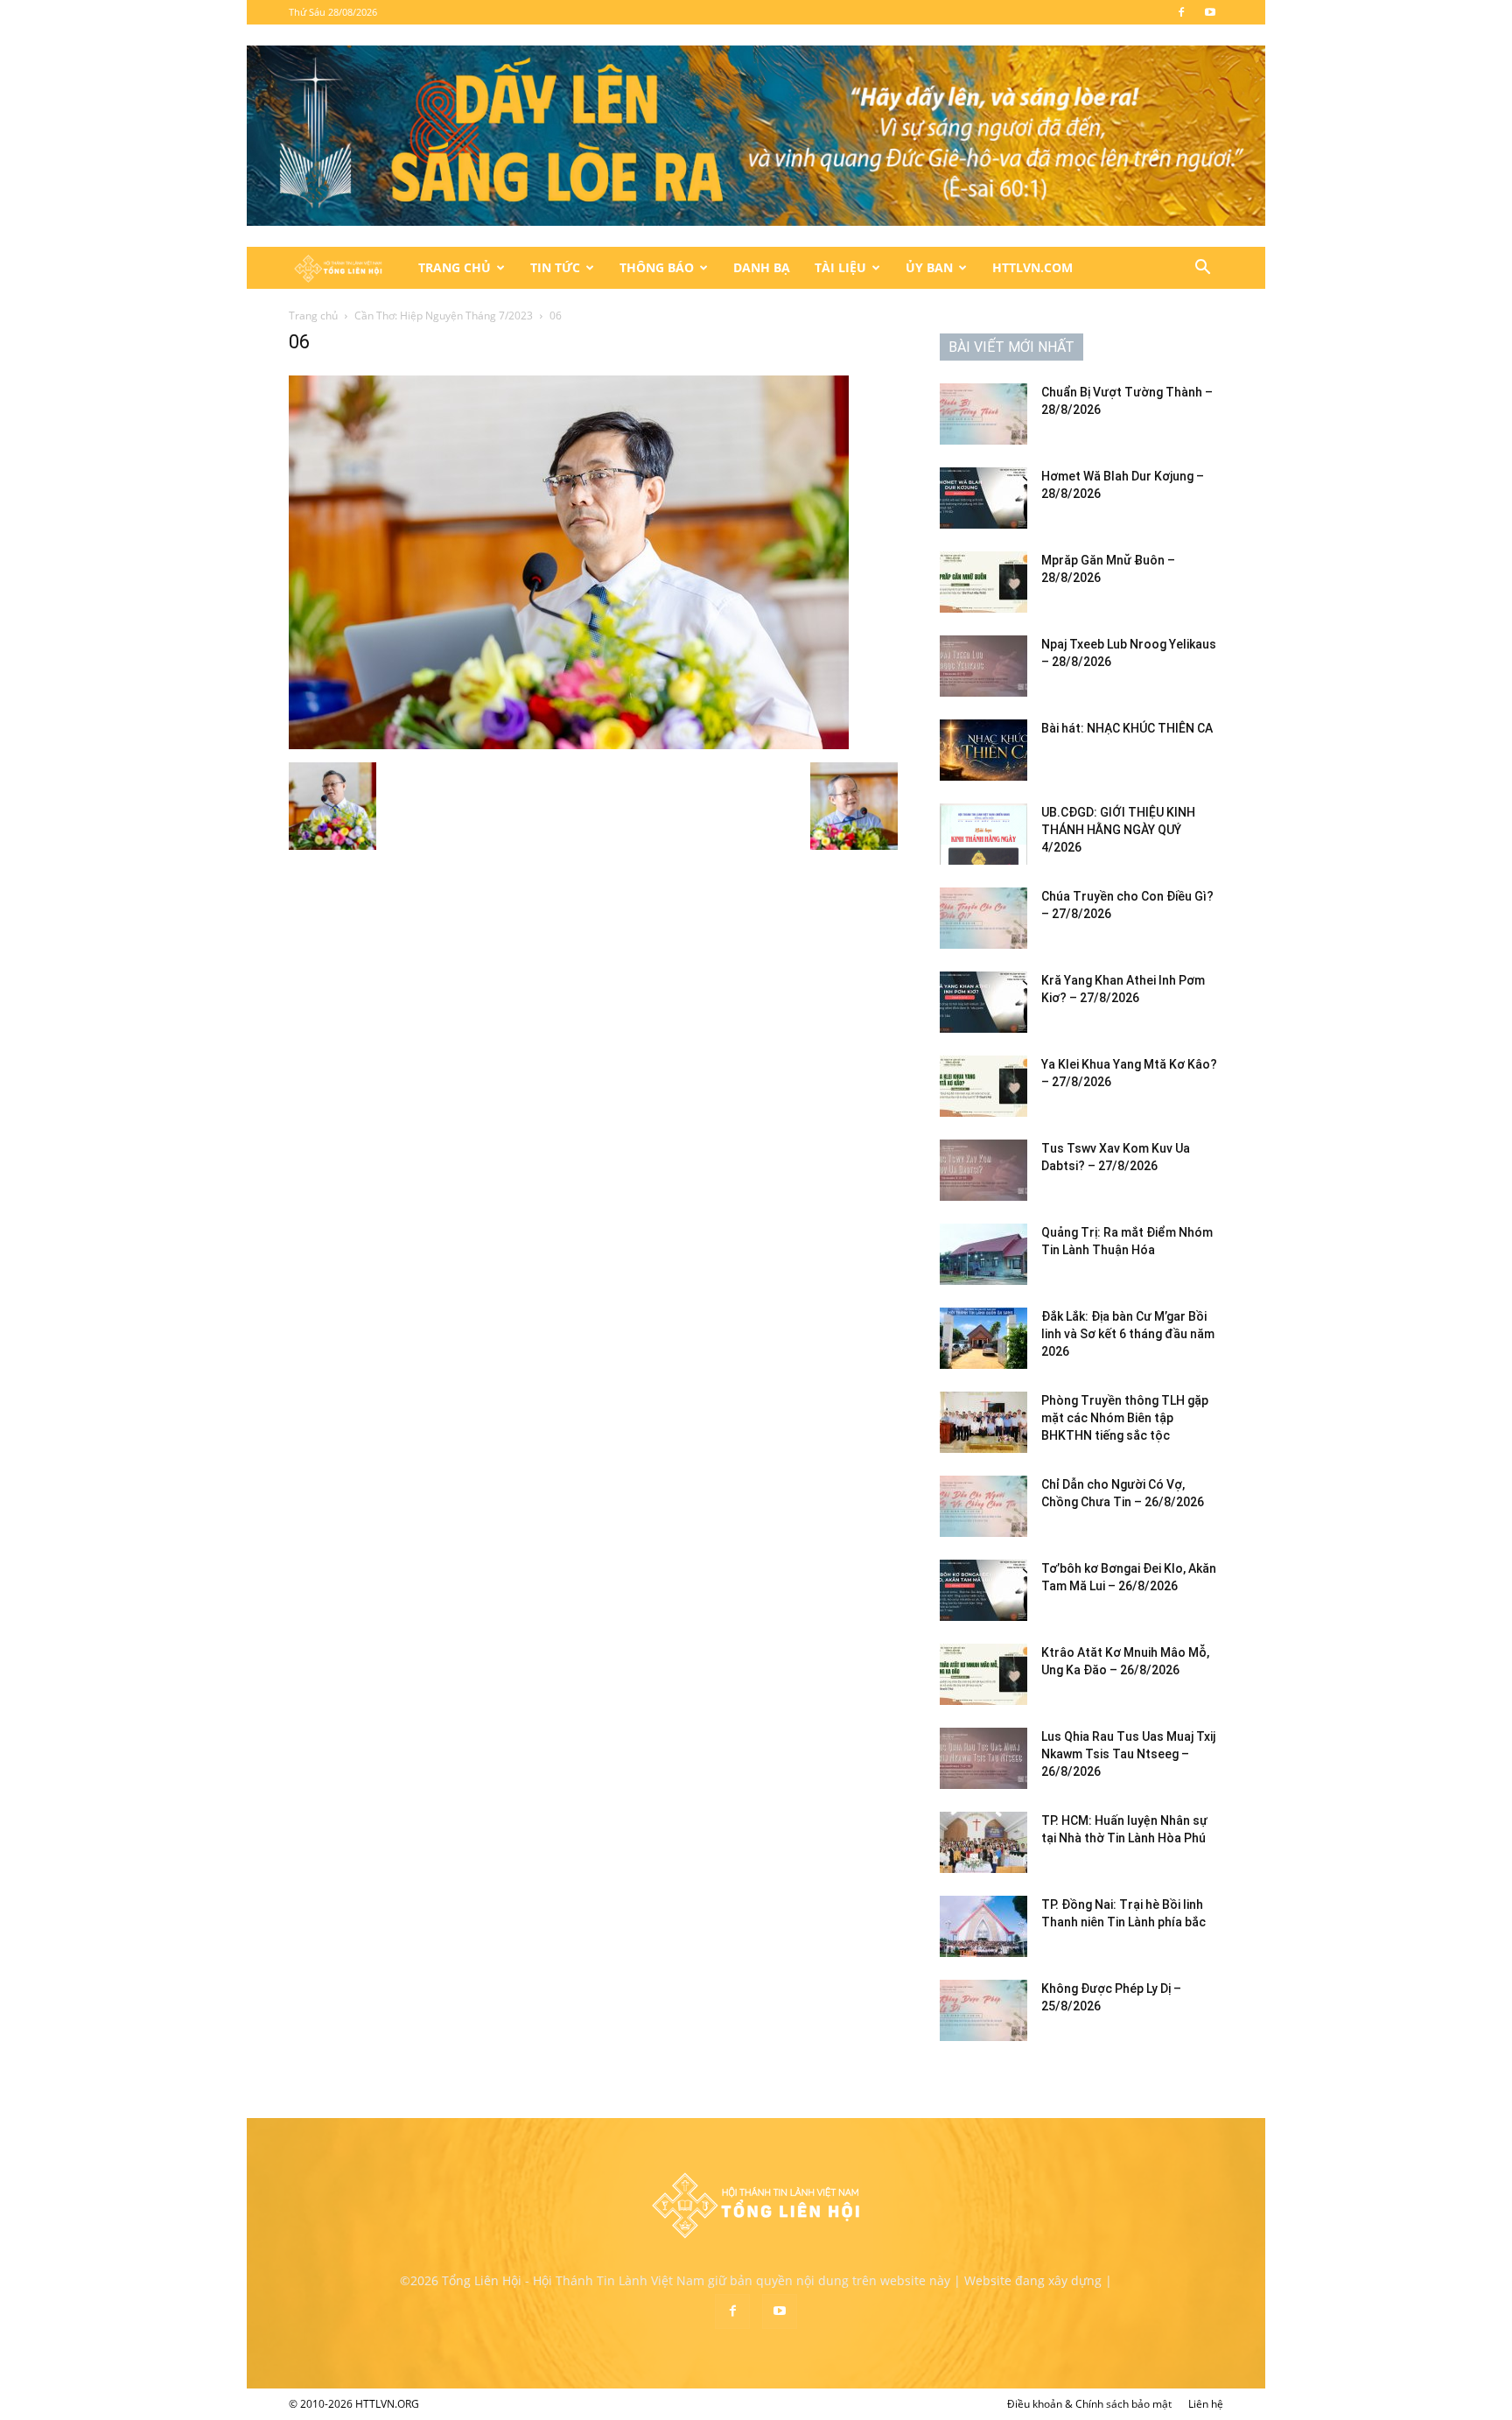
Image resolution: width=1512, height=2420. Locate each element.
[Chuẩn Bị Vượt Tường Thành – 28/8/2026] (983, 414)
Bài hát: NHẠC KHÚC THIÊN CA (1127, 728)
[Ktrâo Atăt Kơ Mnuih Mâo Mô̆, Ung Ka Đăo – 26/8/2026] (983, 1674)
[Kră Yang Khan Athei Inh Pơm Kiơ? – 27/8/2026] (983, 1002)
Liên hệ (1206, 2404)
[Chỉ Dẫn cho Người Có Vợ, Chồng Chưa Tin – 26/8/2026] (983, 1506)
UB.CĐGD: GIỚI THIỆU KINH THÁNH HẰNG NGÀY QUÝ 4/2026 (1118, 830)
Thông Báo (657, 267)
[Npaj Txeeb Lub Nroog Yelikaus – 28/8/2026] (983, 666)
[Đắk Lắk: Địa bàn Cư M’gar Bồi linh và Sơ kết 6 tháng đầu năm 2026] (983, 1338)
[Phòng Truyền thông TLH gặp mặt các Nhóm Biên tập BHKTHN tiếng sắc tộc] (983, 1422)
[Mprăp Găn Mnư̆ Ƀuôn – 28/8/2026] (983, 582)
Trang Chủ (455, 267)
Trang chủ (313, 316)
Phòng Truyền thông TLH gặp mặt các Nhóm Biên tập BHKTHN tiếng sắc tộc (1125, 1418)
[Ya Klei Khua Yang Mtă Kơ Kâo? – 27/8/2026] (983, 1086)
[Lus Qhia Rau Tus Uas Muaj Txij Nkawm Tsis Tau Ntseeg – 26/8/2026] (983, 1758)
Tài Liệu (840, 267)
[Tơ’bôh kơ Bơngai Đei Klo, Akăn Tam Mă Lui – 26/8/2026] (983, 1590)
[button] (1202, 269)
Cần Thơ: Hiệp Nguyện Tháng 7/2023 (444, 316)
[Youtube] (1210, 12)
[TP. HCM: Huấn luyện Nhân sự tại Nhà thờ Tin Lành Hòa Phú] (983, 1842)
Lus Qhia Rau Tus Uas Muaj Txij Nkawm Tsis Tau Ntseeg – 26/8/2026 (1128, 1754)
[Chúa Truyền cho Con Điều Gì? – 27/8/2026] (983, 918)
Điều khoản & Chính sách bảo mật (1089, 2404)
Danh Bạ (762, 267)
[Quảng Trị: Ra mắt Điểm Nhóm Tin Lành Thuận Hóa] (983, 1254)
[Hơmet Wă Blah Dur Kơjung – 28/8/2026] (983, 498)
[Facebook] (1181, 12)
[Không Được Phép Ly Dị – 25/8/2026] (983, 2010)
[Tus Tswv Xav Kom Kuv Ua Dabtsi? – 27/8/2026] (983, 1170)
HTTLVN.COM (1032, 267)
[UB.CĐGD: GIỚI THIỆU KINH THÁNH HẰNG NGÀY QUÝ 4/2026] (983, 834)
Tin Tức (555, 267)
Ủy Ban (929, 267)
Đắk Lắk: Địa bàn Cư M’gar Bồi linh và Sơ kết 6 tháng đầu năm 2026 (1128, 1334)
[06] (569, 744)
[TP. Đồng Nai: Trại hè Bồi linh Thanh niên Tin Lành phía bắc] (983, 1926)
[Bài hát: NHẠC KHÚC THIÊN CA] (983, 750)
